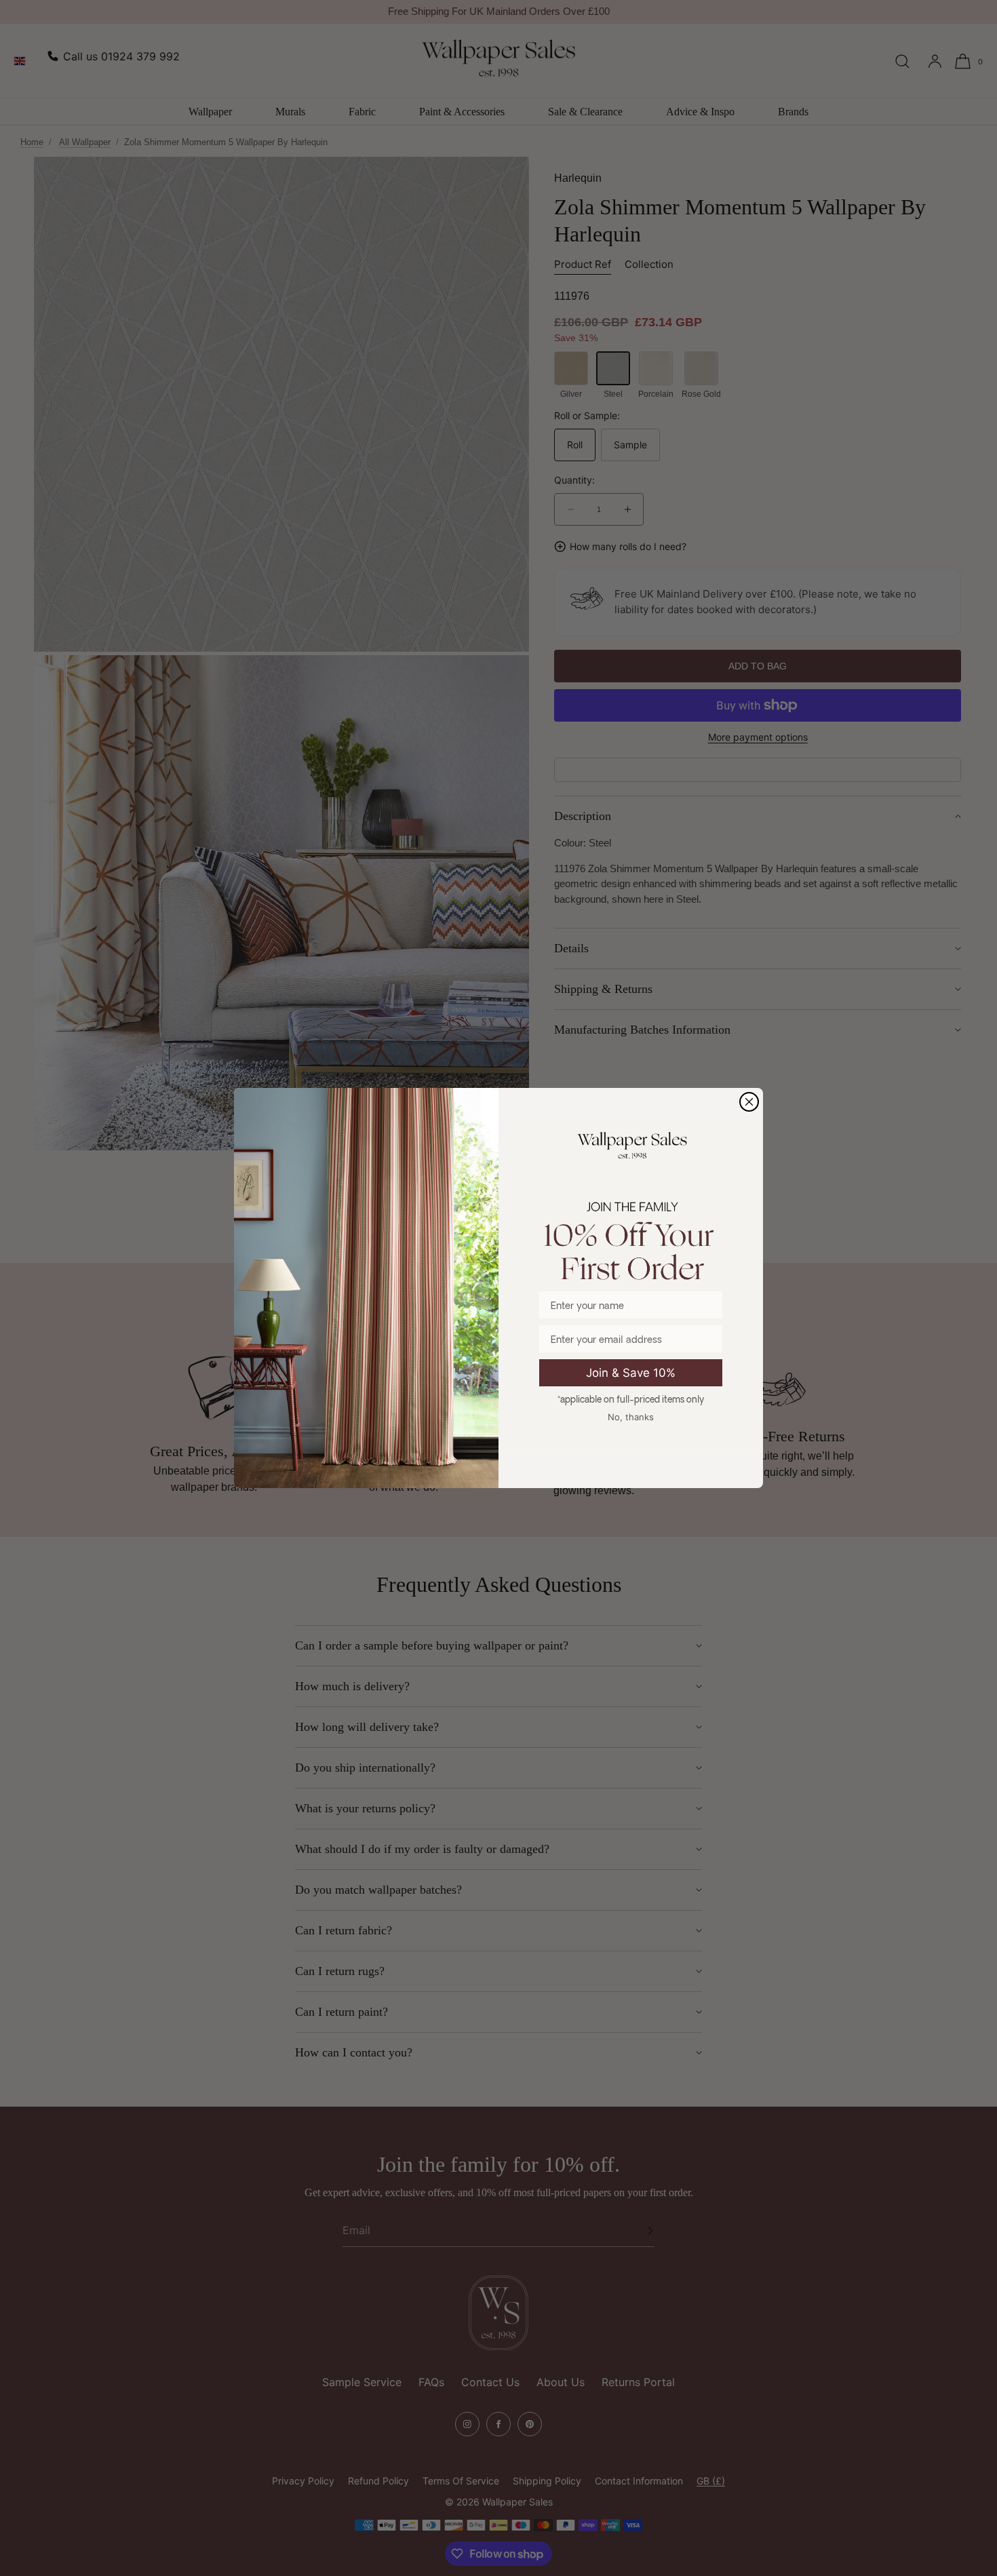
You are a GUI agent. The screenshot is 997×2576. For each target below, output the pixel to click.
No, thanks (631, 1417)
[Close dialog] (749, 1102)
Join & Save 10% (631, 1373)
